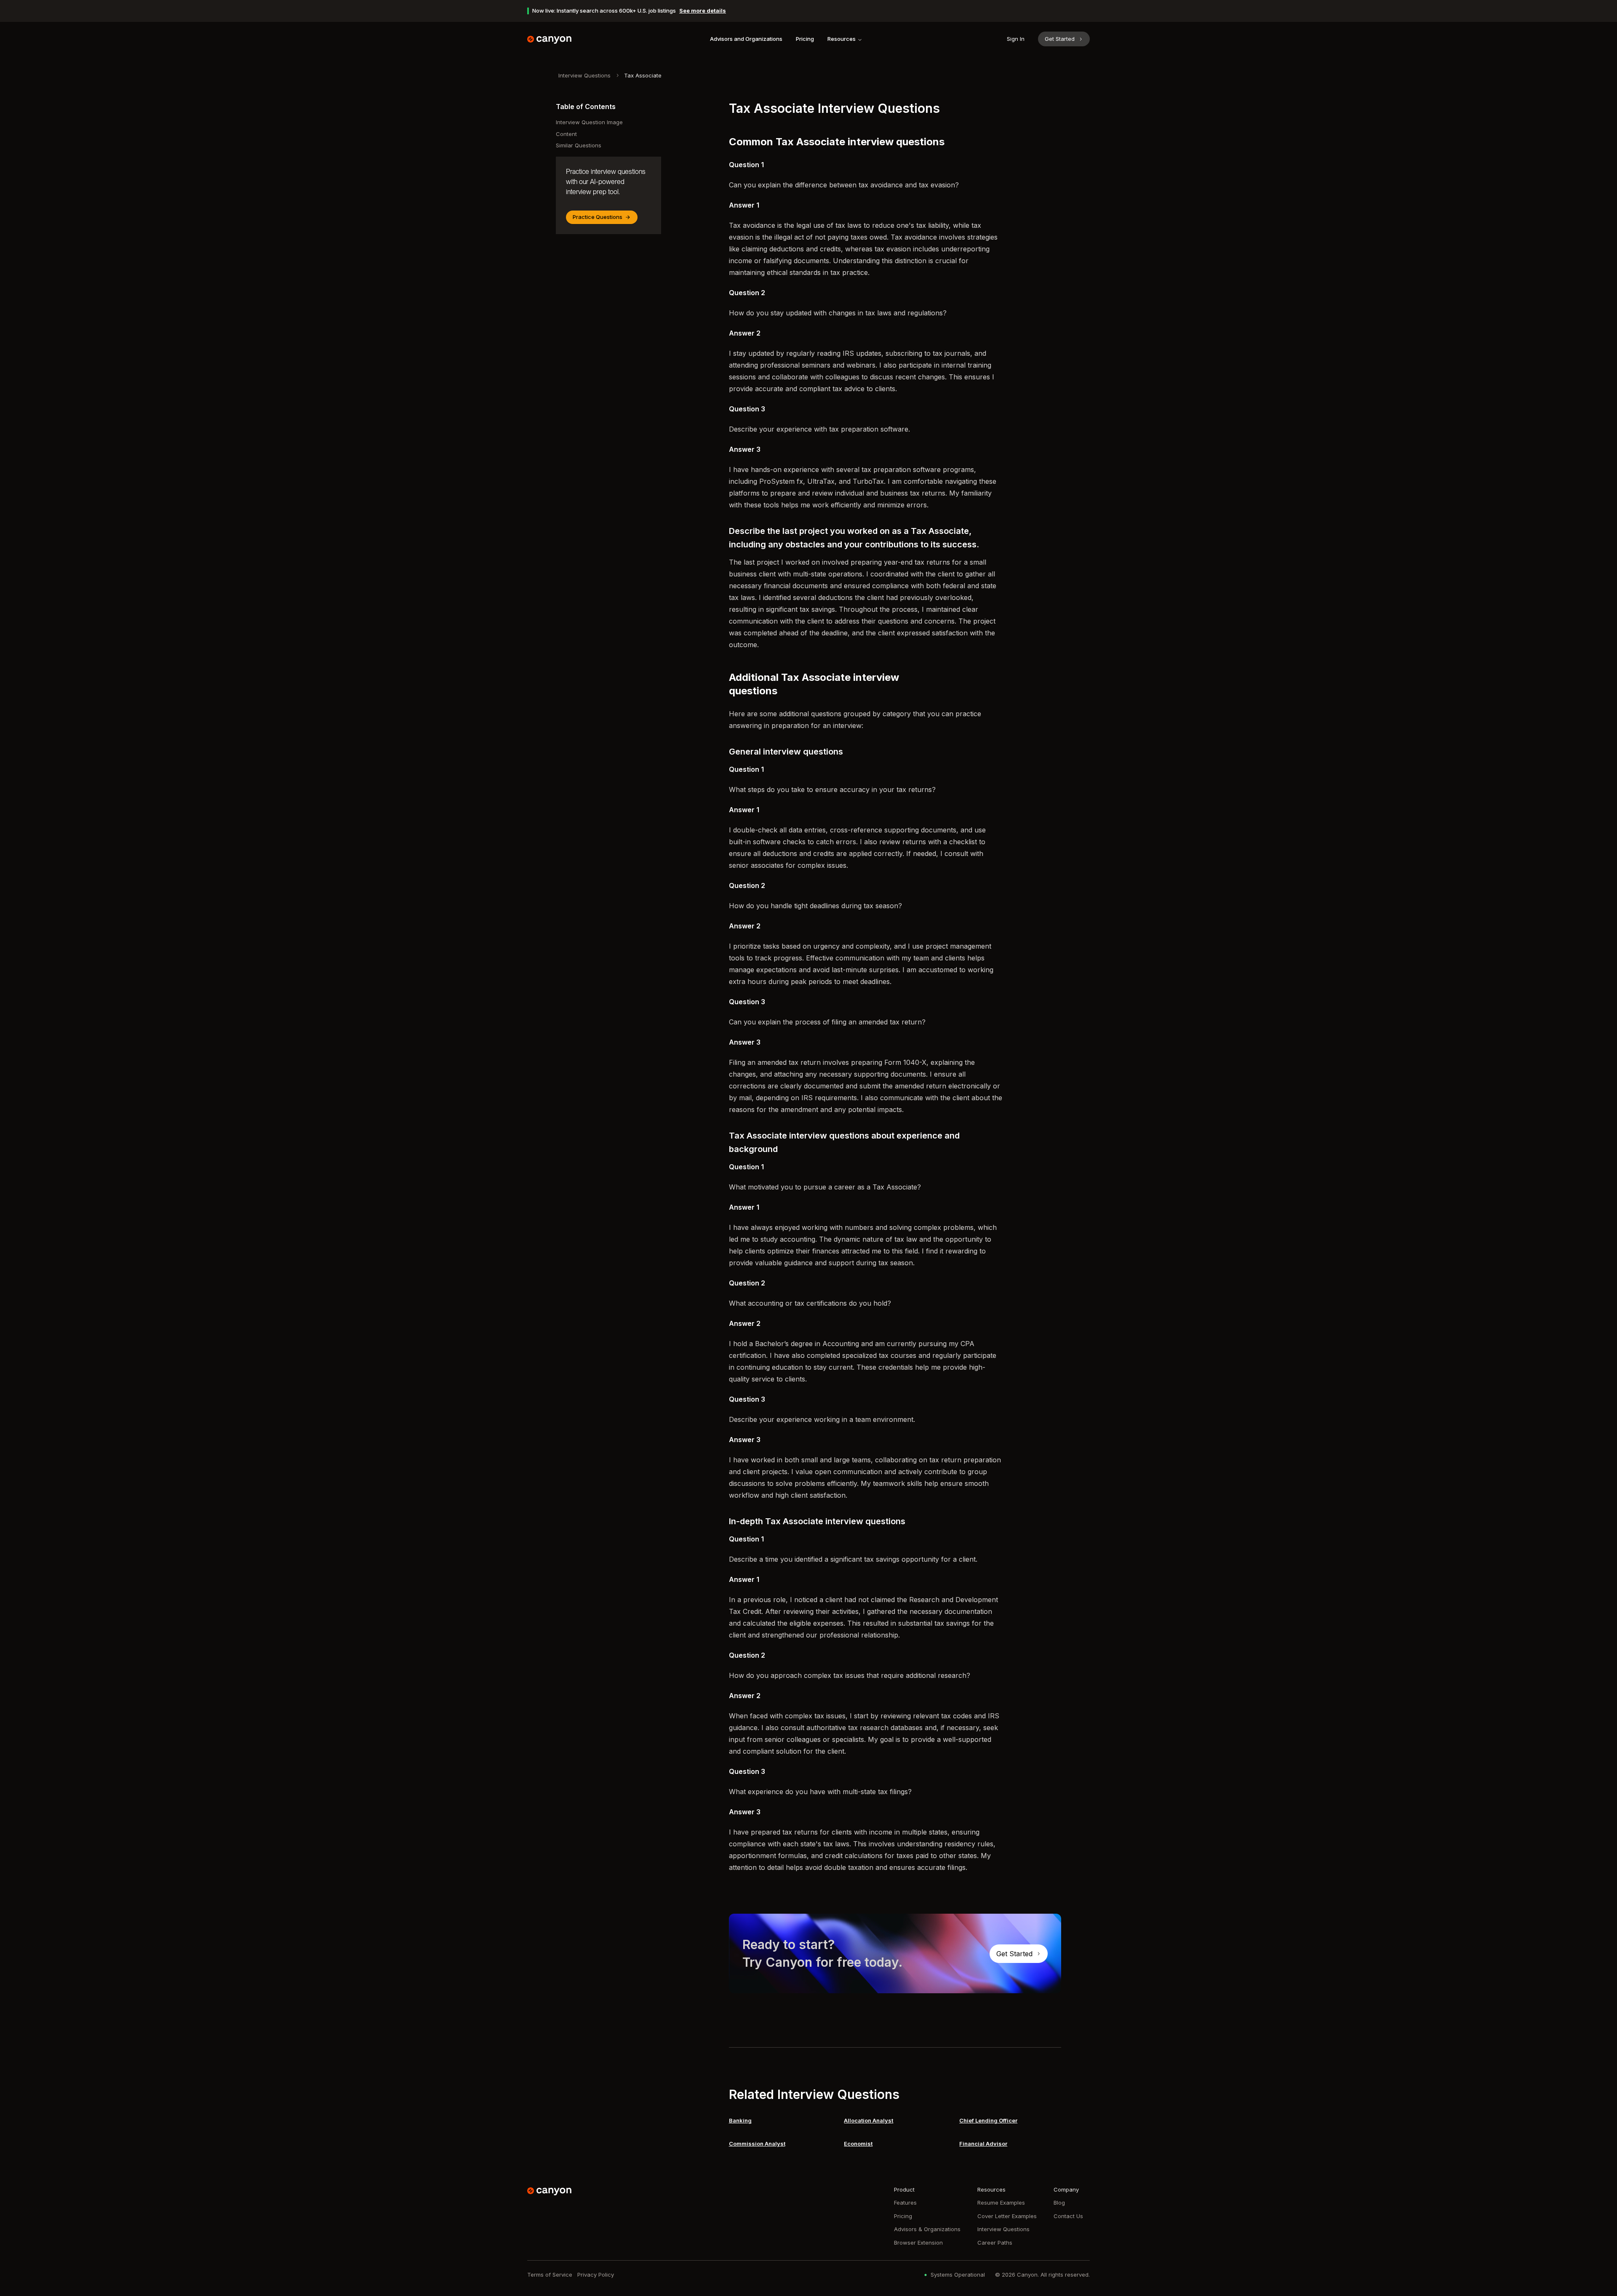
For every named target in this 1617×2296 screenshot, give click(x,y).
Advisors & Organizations (927, 2229)
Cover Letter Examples (1007, 2216)
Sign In (1016, 39)
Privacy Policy (596, 2275)
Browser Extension (918, 2243)
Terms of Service (550, 2275)
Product (904, 2189)
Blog (1059, 2203)
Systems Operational (958, 2275)
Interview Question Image (589, 122)
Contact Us (1068, 2216)
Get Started (1060, 39)
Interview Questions (584, 75)
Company (1066, 2189)
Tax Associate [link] (643, 75)
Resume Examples (1001, 2203)
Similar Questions (579, 145)
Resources (842, 39)
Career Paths (995, 2243)
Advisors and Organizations (746, 39)
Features (905, 2203)
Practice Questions (598, 217)
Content (566, 134)
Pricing (805, 39)
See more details (703, 11)
